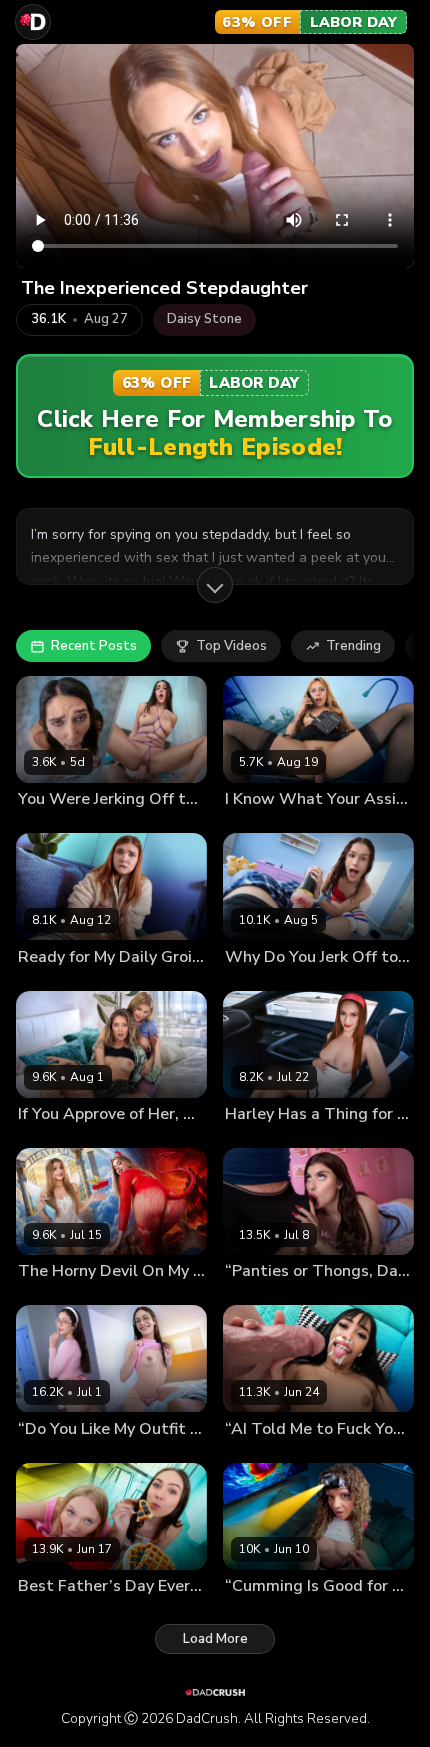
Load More (215, 1639)
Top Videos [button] (231, 646)
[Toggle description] (215, 585)
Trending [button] (353, 646)
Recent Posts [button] (94, 646)
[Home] (33, 22)
